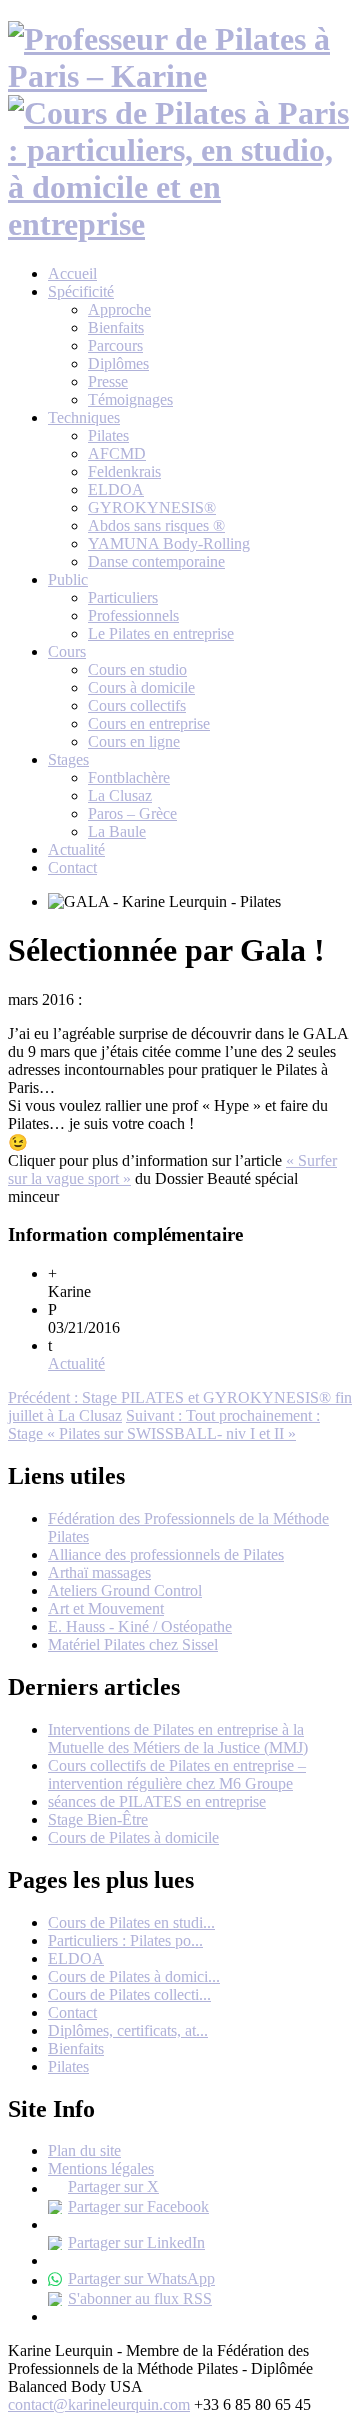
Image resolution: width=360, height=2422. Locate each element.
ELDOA (116, 489)
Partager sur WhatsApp (141, 2278)
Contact (72, 867)
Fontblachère (129, 777)
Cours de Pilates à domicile (133, 1837)
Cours (67, 651)
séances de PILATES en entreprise (157, 1801)
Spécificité (81, 291)
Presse (108, 381)
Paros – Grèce (132, 813)
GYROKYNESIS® (152, 507)
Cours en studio (137, 669)
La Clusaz (120, 795)
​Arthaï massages (99, 1572)
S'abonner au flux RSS (140, 2298)
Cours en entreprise (149, 723)
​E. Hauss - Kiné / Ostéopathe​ (140, 1626)
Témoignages (130, 399)
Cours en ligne (134, 741)
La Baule (117, 831)
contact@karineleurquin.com (99, 2404)
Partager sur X (113, 2186)
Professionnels (133, 615)
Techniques (84, 417)
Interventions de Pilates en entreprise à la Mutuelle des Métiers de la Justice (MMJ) (178, 1738)
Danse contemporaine (156, 561)
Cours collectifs (137, 705)
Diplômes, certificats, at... (128, 2030)
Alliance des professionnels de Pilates (166, 1554)
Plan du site (84, 2150)
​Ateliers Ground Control (125, 1590)
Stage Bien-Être (98, 1819)
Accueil (72, 273)
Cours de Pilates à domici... (134, 1976)
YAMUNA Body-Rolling (169, 543)
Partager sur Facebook (138, 2206)
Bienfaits (116, 327)
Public (68, 579)
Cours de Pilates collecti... (129, 1994)
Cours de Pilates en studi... (131, 1922)
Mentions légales (101, 2168)
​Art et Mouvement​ (106, 1608)
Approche (119, 309)
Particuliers (123, 597)
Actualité (76, 849)
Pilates (108, 435)
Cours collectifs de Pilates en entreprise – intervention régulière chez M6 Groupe (177, 1774)
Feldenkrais (124, 471)
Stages (68, 759)
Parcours (115, 345)
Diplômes (118, 363)
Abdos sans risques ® (156, 525)
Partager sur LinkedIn (136, 2242)
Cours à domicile (141, 687)
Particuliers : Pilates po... (125, 1940)
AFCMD (117, 453)
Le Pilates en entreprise (161, 633)
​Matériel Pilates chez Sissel (133, 1644)
